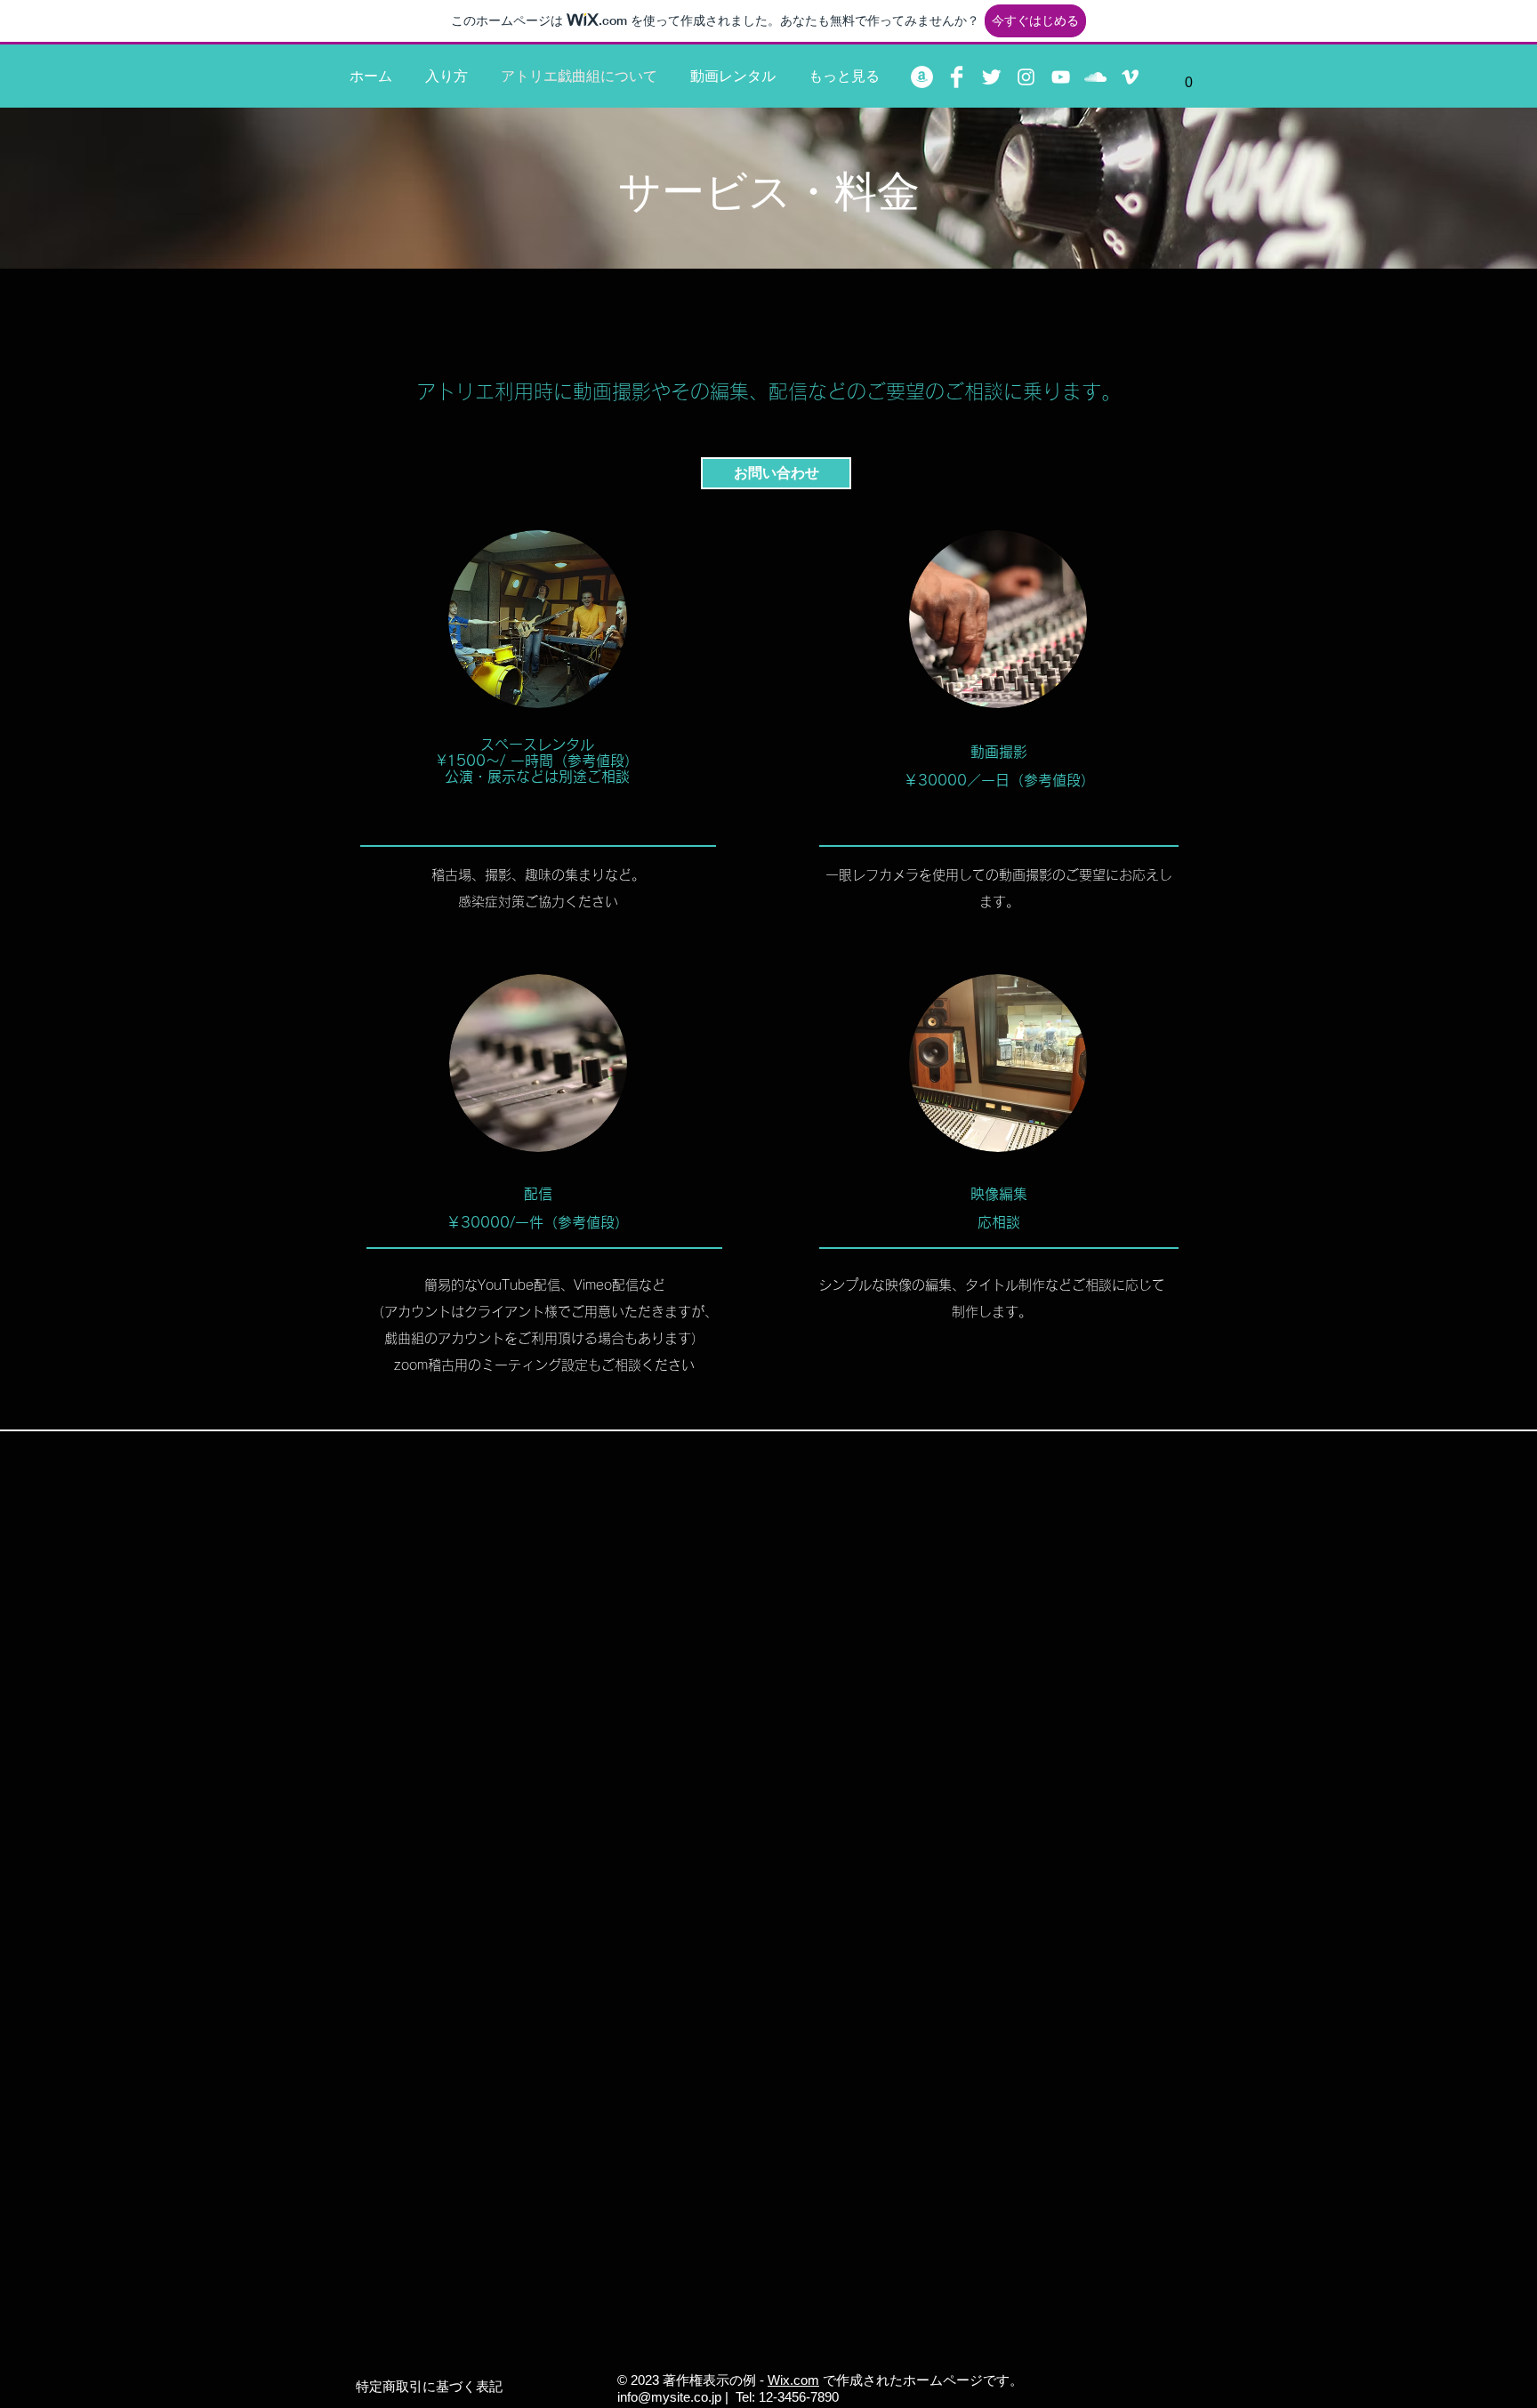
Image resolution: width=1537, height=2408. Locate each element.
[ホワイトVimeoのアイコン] (1130, 77)
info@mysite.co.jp (669, 2397)
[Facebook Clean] (957, 77)
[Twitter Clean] (991, 77)
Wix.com (793, 2380)
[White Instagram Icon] (1026, 77)
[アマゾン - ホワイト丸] (922, 77)
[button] (1189, 76)
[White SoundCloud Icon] (1095, 77)
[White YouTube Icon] (1061, 77)
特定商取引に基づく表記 (429, 2386)
